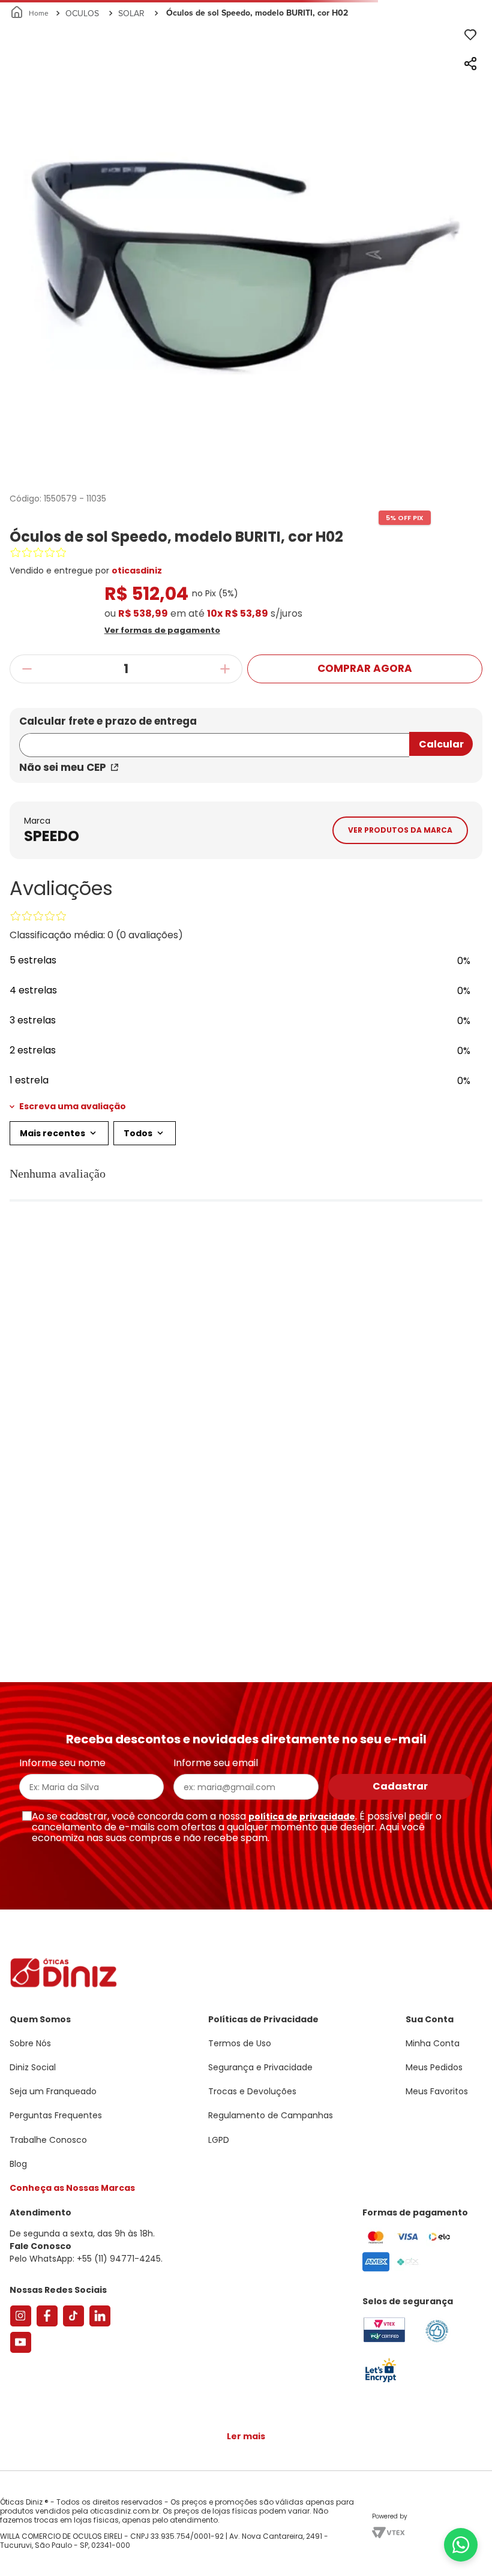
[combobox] (246, 92)
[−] (27, 783)
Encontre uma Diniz (249, 10)
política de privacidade (302, 2026)
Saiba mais (306, 2530)
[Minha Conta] (432, 45)
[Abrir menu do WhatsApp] (461, 2545)
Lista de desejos (458, 45)
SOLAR (131, 127)
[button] (246, 743)
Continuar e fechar (246, 2554)
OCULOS (82, 127)
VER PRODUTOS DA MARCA (400, 1065)
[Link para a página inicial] (30, 127)
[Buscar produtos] (475, 92)
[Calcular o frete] (441, 858)
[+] (225, 783)
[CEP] (214, 851)
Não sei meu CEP (63, 881)
